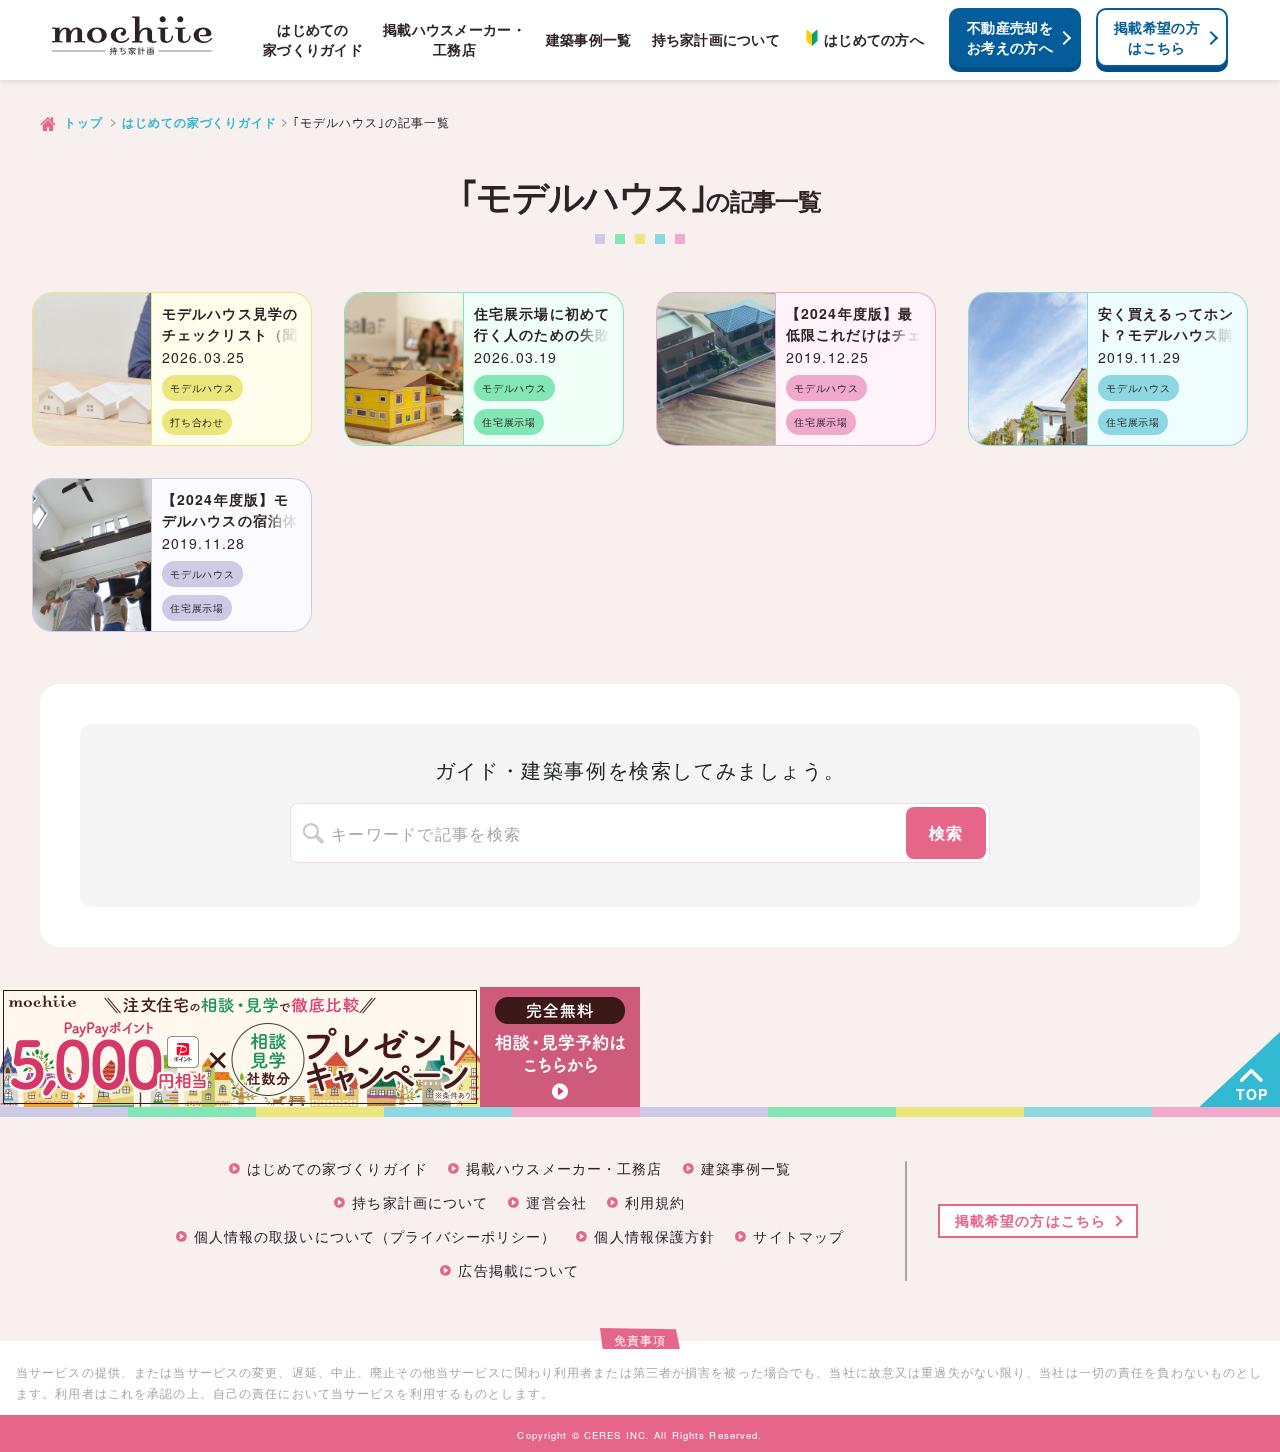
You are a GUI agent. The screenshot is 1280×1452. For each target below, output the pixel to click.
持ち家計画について (716, 39)
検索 (946, 832)
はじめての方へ (874, 39)
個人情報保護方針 (654, 1237)
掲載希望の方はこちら (1157, 37)
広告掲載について (518, 1271)
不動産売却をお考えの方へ (1010, 37)
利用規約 (655, 1203)
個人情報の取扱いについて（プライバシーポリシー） (375, 1237)
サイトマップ (798, 1237)
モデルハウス (202, 388)
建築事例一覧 (589, 39)
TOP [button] (1252, 1094)
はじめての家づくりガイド (313, 39)
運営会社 (556, 1203)
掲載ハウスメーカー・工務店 (454, 39)
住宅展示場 (509, 422)
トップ (83, 122)
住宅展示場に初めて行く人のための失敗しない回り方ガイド (542, 334)
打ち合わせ (197, 422)
